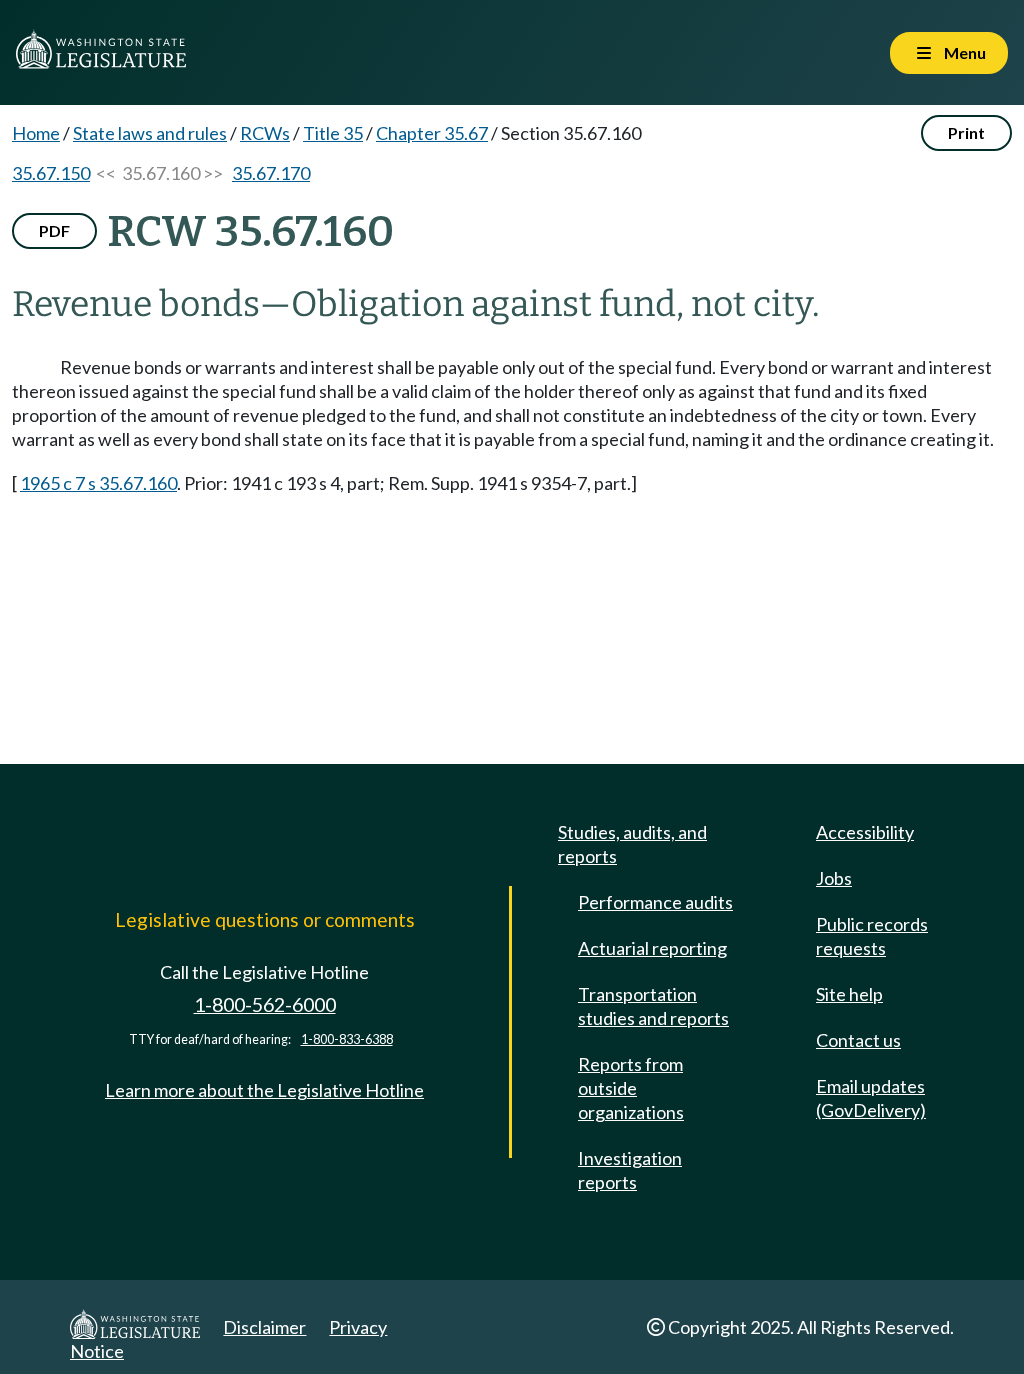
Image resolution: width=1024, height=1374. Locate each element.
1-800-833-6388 (347, 1039)
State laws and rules (150, 133)
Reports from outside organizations (631, 1088)
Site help (849, 994)
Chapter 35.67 (432, 133)
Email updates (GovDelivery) (871, 1098)
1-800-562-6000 (265, 1004)
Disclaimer (264, 1327)
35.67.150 (51, 173)
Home (36, 133)
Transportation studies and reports (653, 1006)
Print (966, 132)
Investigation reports (630, 1170)
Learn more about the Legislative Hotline (264, 1090)
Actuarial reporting (652, 948)
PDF (54, 230)
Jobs (834, 878)
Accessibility (865, 832)
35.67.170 (271, 173)
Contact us (858, 1040)
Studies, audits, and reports (632, 844)
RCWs (265, 133)
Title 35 (333, 133)
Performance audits (655, 902)
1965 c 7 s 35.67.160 (98, 483)
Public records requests (872, 936)
